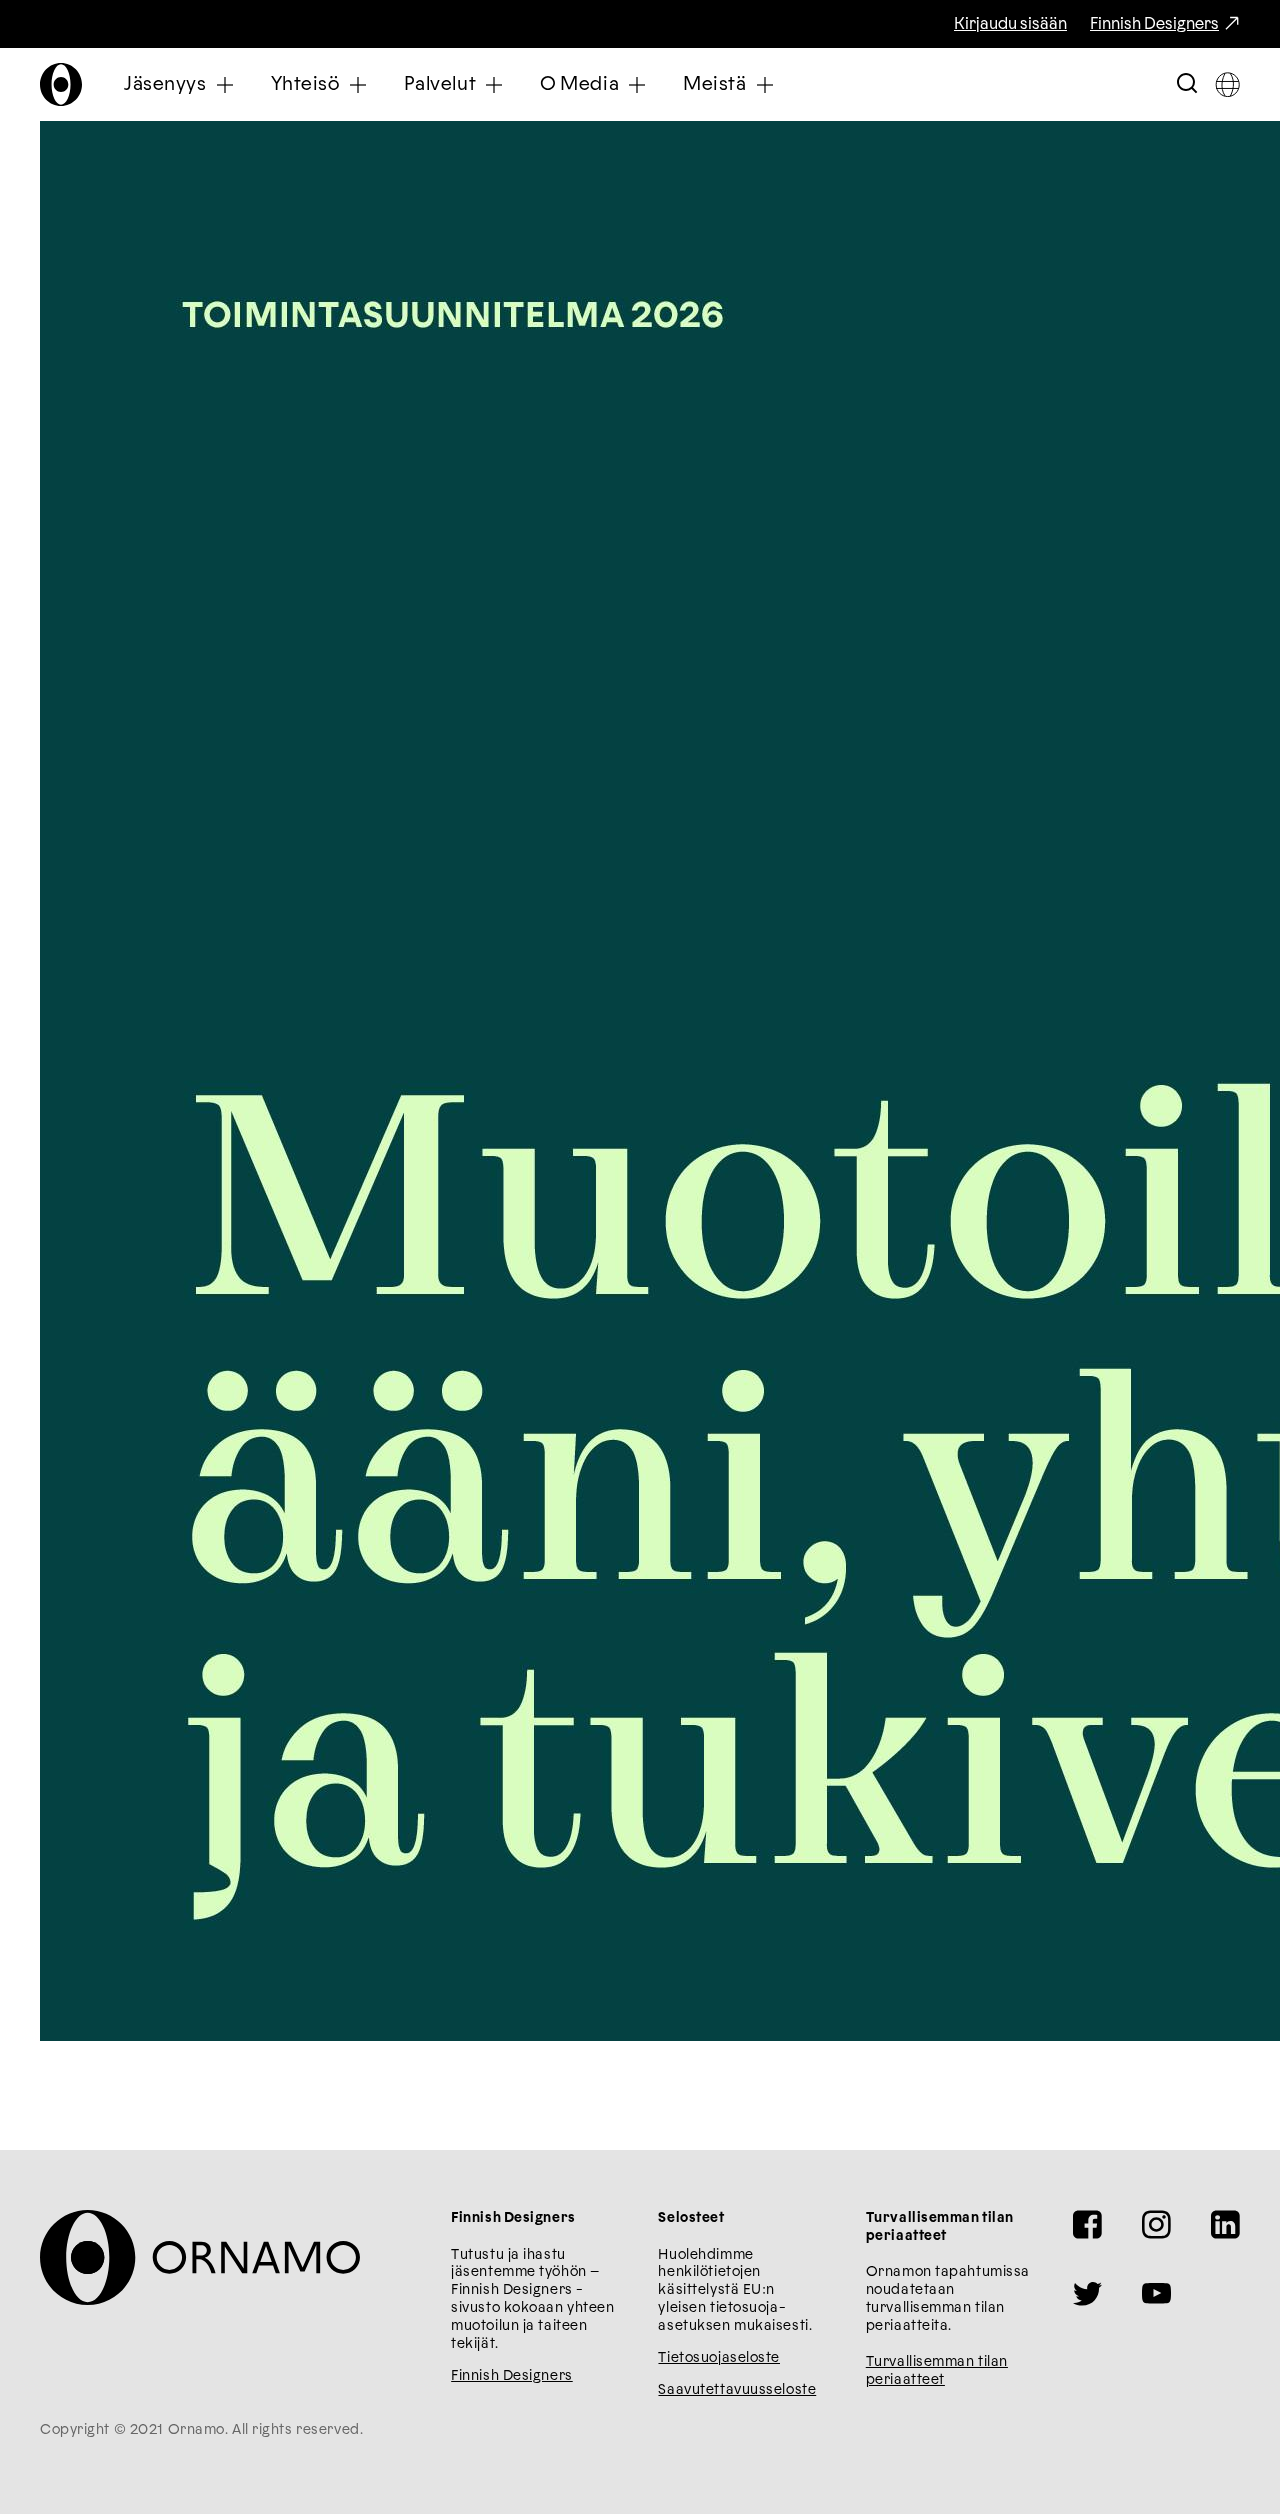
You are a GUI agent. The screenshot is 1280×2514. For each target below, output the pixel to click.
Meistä (714, 84)
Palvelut (440, 84)
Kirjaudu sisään (1010, 24)
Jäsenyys (165, 84)
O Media (579, 84)
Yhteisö (305, 84)
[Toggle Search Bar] (1187, 84)
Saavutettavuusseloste (737, 2390)
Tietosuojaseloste (719, 2358)
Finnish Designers (1154, 24)
